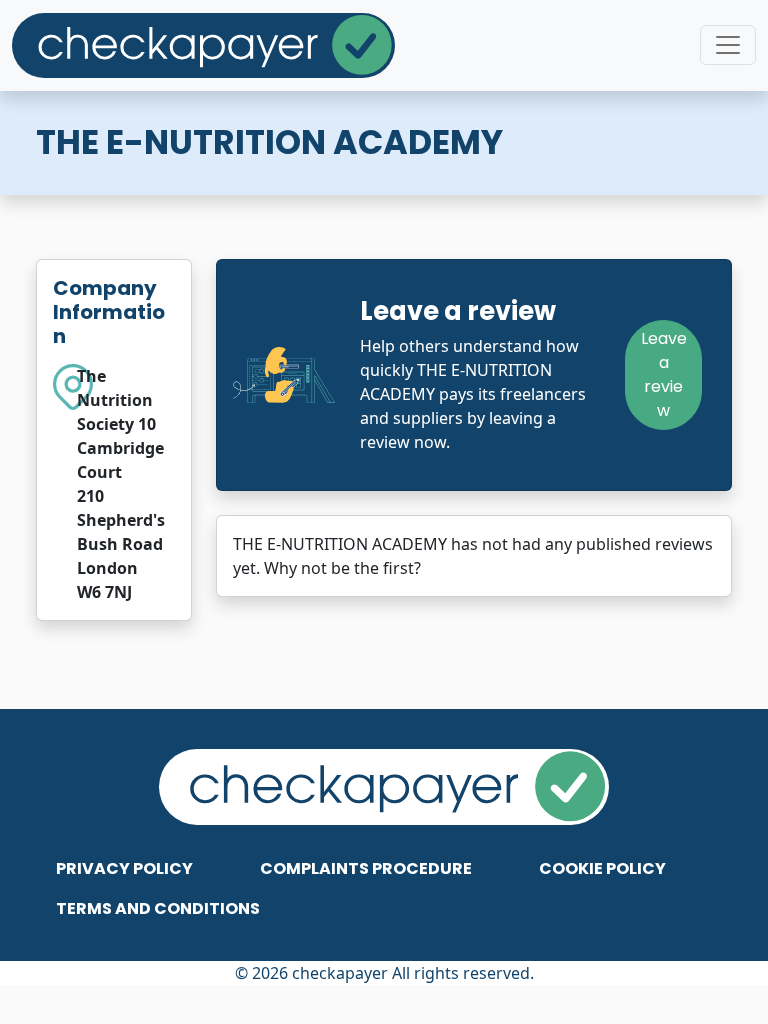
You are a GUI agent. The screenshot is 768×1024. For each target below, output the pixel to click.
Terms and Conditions (158, 908)
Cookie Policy (602, 868)
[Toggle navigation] (728, 45)
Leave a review (664, 374)
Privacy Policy (124, 868)
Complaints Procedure (366, 868)
